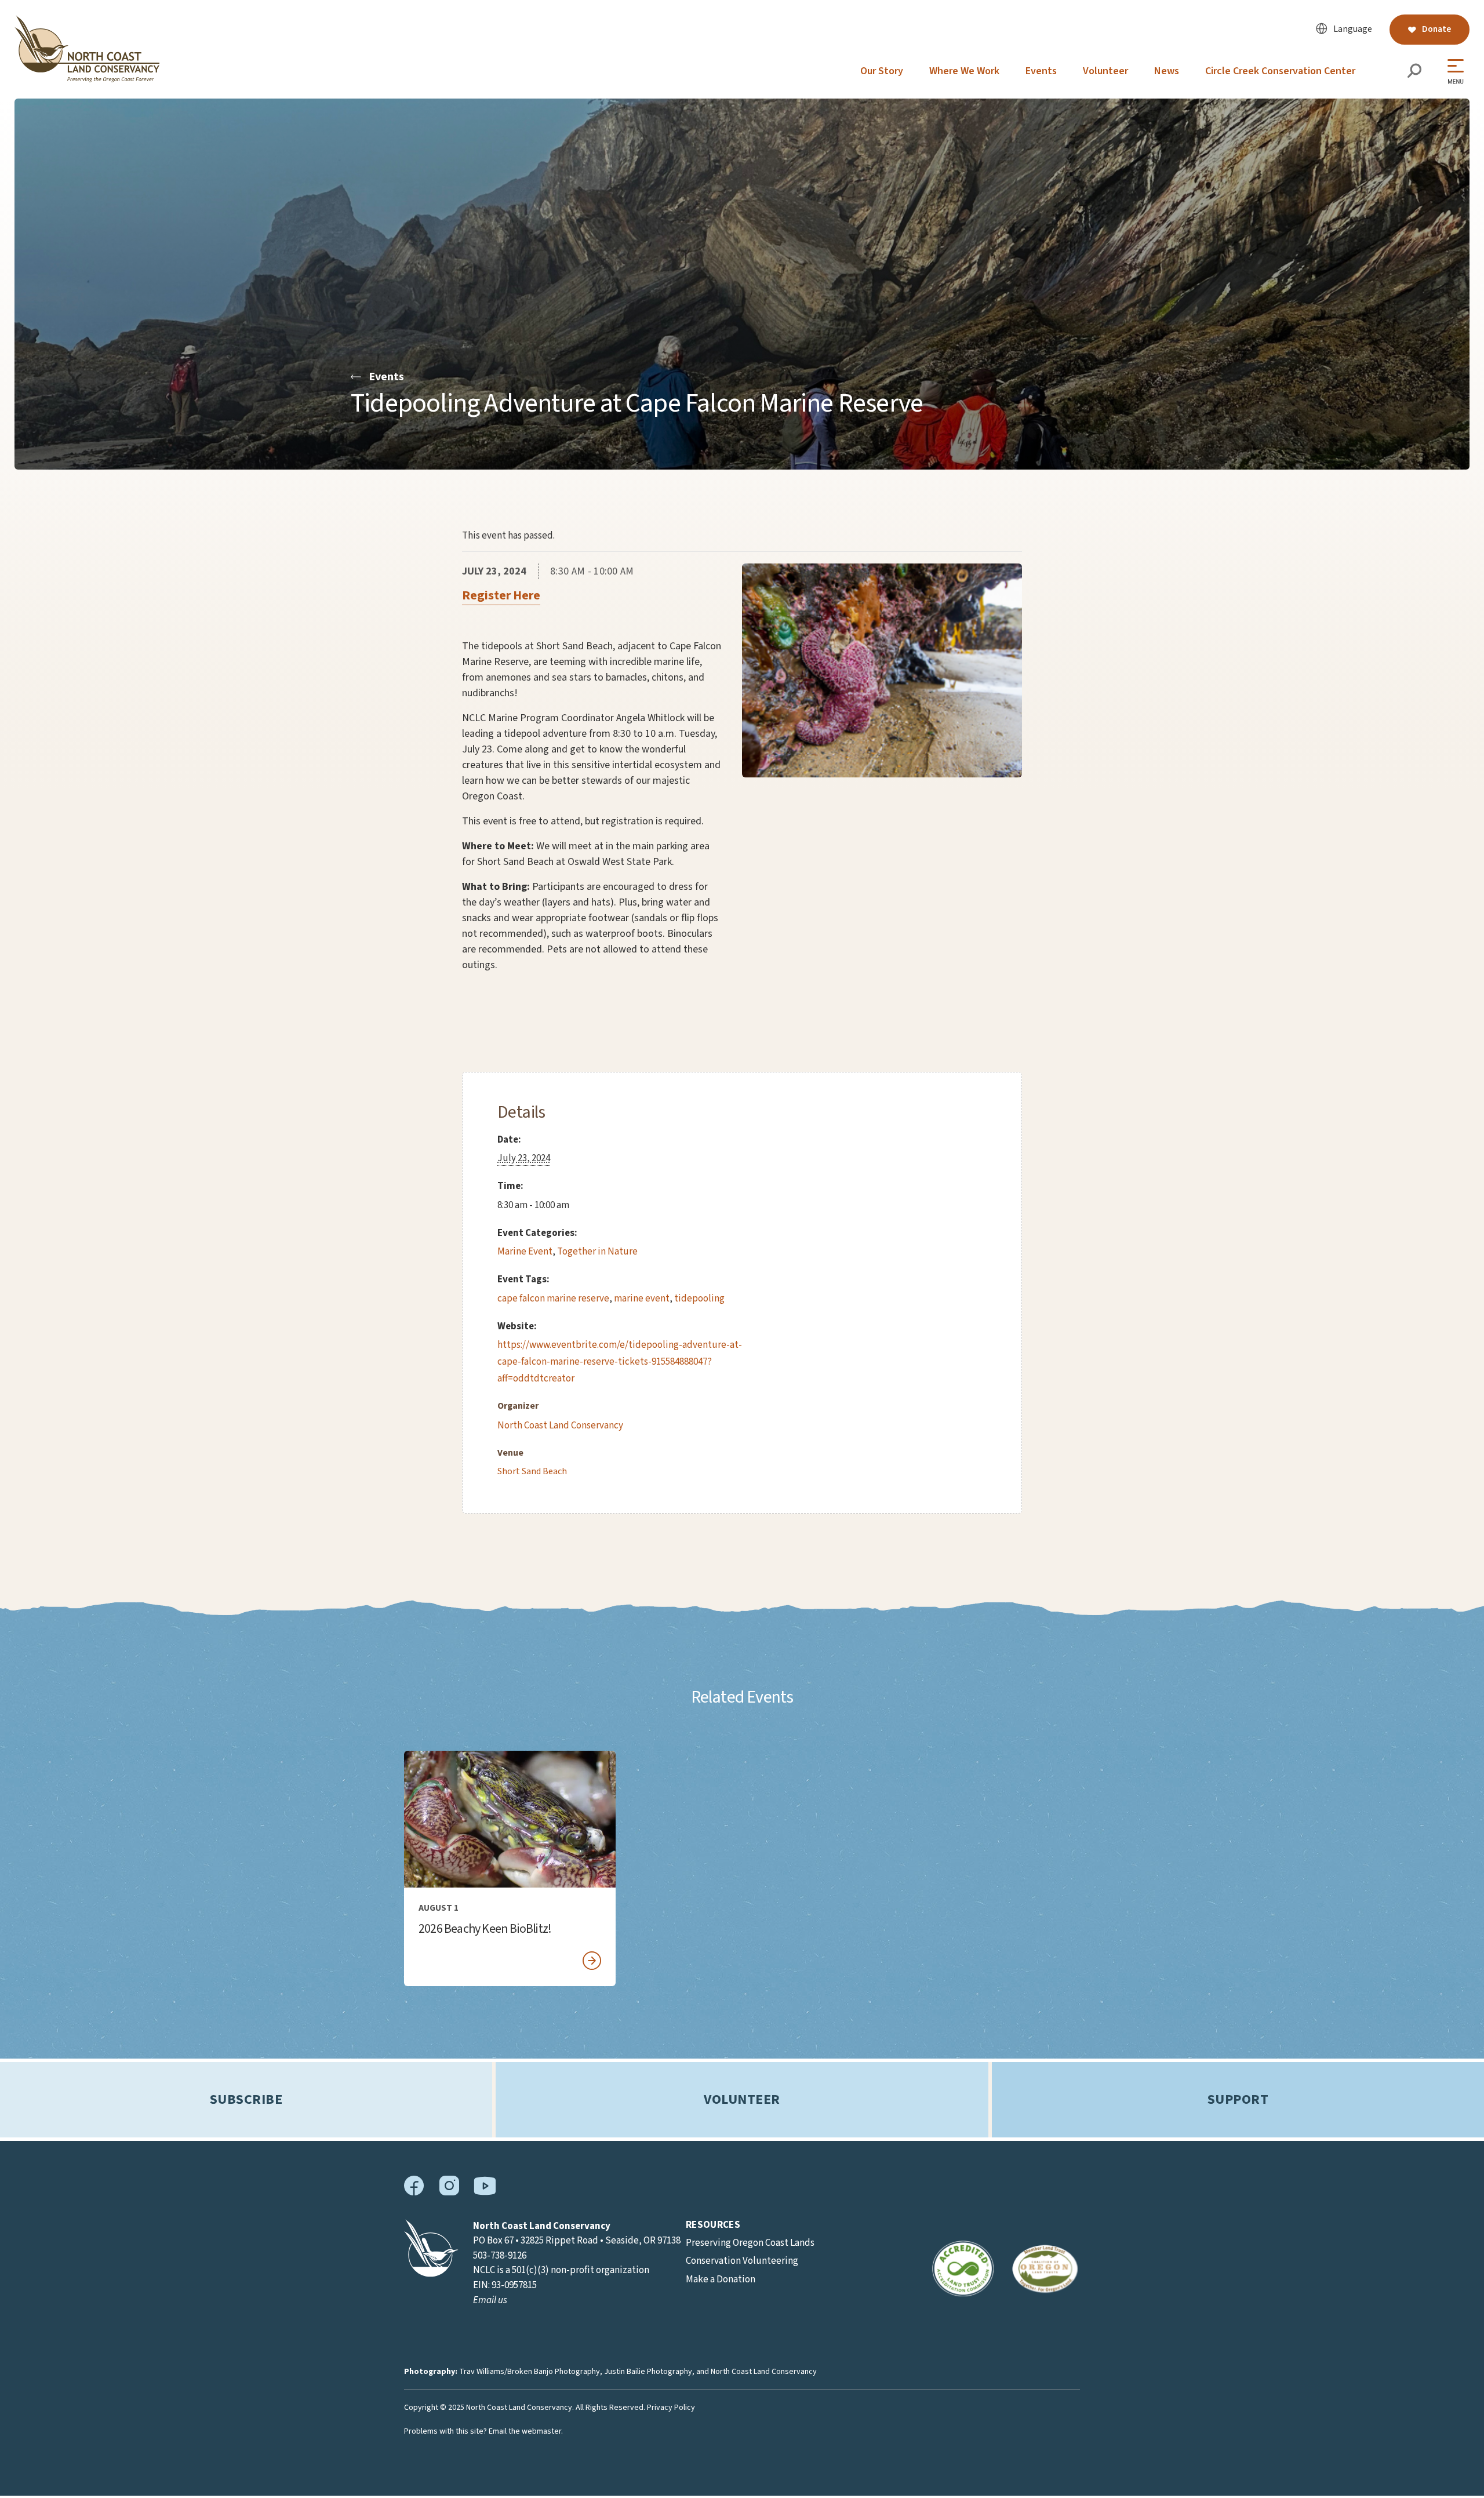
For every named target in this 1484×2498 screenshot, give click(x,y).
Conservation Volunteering (742, 2261)
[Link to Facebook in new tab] (414, 2193)
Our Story (882, 71)
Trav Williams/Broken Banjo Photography (530, 2372)
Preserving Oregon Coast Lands (750, 2243)
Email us (490, 2300)
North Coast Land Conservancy (560, 1426)
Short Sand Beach (532, 1471)
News (1167, 71)
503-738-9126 (500, 2256)
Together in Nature (597, 1252)
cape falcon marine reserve (553, 1299)
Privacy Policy (671, 2408)
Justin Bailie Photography (648, 2372)
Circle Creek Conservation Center (1280, 71)
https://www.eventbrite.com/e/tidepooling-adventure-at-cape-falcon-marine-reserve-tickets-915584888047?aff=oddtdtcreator (620, 1362)
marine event (642, 1299)
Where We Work (964, 71)
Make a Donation (721, 2279)
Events (1041, 71)
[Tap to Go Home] (87, 79)
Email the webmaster (525, 2431)
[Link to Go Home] (431, 2274)
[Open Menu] (1458, 72)
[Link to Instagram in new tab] (449, 2193)
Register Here (501, 595)
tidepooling (699, 1299)
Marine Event (525, 1252)
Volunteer (1105, 71)
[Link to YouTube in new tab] (485, 2192)
